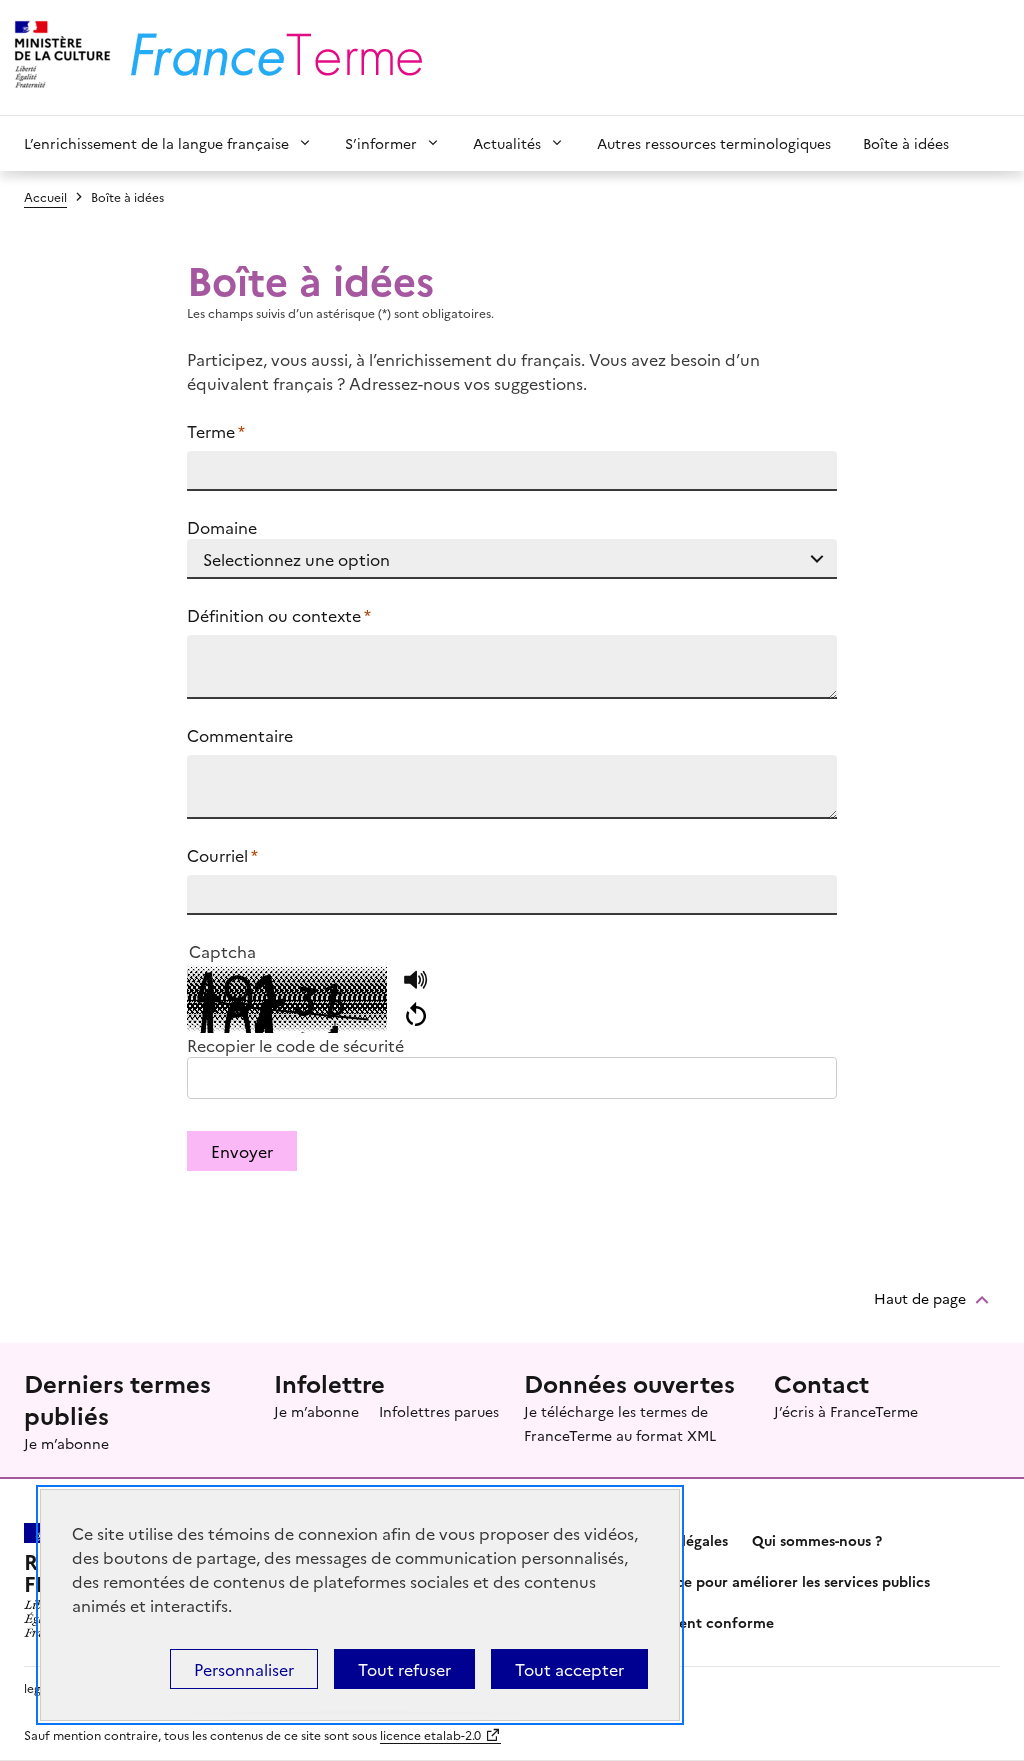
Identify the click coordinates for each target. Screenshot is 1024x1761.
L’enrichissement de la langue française (156, 143)
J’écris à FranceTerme (846, 1411)
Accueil (45, 196)
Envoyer (242, 1151)
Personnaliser (244, 1669)
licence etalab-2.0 (430, 1734)
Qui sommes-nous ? (817, 1540)
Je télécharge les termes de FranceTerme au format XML (620, 1423)
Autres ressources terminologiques (714, 143)
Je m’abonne (66, 1443)
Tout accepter (569, 1669)
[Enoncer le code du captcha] (415, 981)
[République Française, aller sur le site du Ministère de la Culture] (59, 57)
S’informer (381, 143)
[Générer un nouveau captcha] (415, 1015)
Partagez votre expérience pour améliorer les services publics (721, 1581)
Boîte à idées (906, 143)
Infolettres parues (439, 1411)
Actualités (507, 143)
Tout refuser (404, 1669)
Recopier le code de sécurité (295, 1045)
